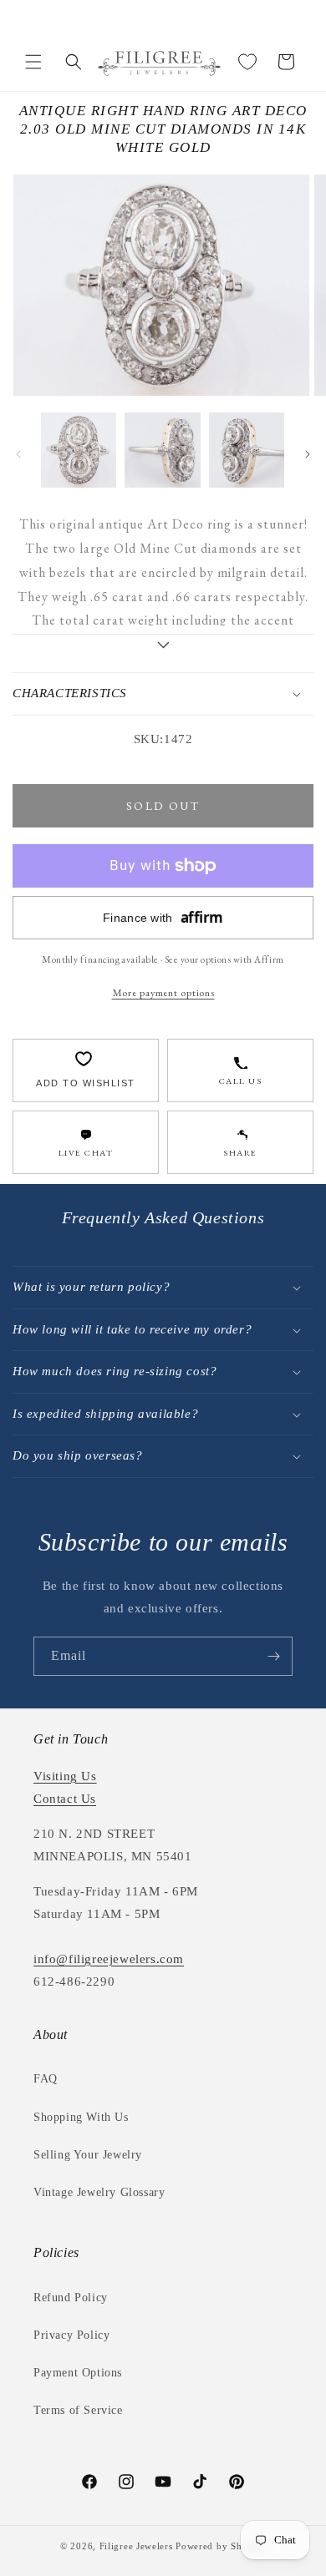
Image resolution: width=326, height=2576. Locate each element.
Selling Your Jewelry (88, 2155)
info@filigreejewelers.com (109, 1959)
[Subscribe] (273, 1656)
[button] (33, 62)
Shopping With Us (81, 2117)
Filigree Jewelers (136, 2546)
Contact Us (65, 1799)
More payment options (163, 992)
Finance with (163, 917)
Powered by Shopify (221, 2546)
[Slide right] (308, 454)
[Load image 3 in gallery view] (247, 450)
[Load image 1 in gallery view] (79, 450)
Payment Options (78, 2373)
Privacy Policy (71, 2335)
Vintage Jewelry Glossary (99, 2192)
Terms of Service (78, 2410)
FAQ (46, 2079)
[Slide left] (18, 454)
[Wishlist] (247, 62)
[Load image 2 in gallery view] (162, 450)
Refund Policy (71, 2298)
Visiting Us (65, 1776)
